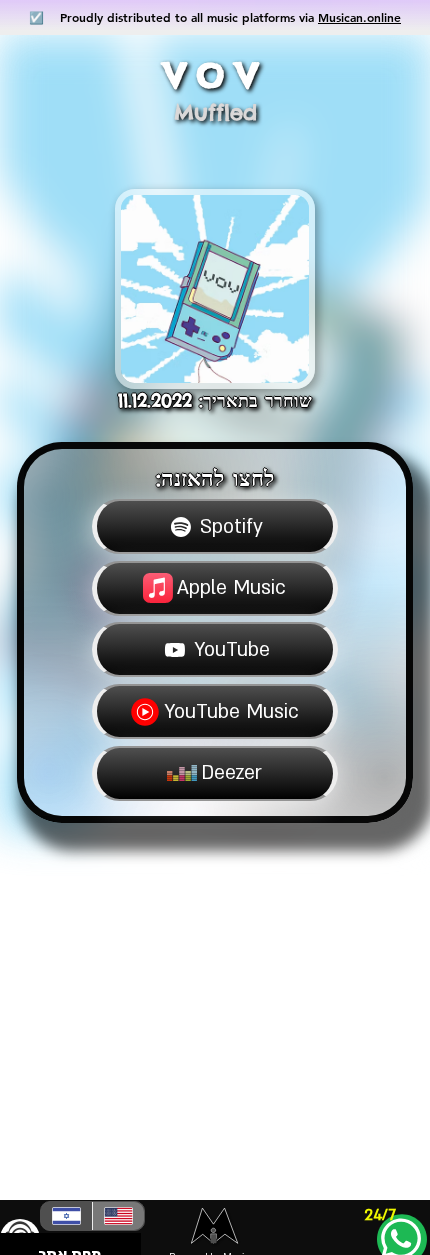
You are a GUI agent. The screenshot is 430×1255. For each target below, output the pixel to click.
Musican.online (359, 17)
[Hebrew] (66, 1216)
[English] (118, 1216)
